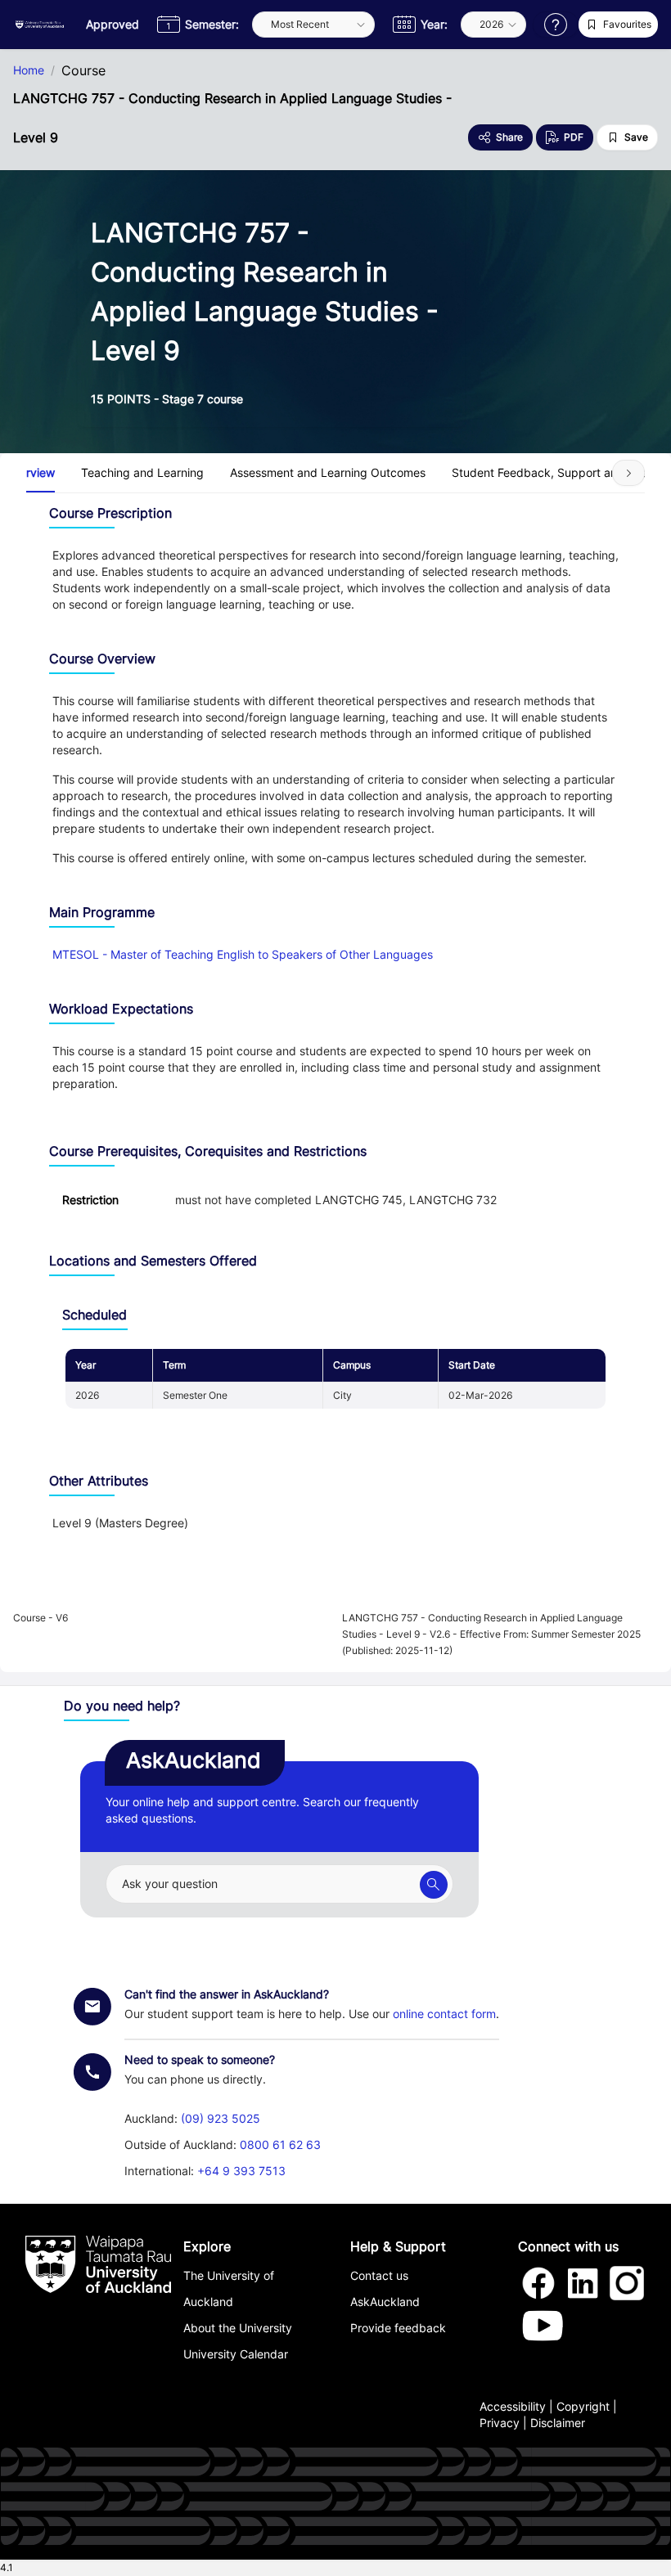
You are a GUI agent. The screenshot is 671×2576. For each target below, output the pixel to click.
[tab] (142, 473)
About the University (238, 2328)
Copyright (583, 2406)
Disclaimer (558, 2423)
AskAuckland (385, 2302)
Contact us (379, 2275)
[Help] (556, 25)
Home (29, 70)
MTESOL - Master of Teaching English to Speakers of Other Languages (243, 954)
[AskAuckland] (434, 1885)
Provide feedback (398, 2328)
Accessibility (513, 2406)
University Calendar (236, 2354)
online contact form (444, 2014)
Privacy (500, 2423)
